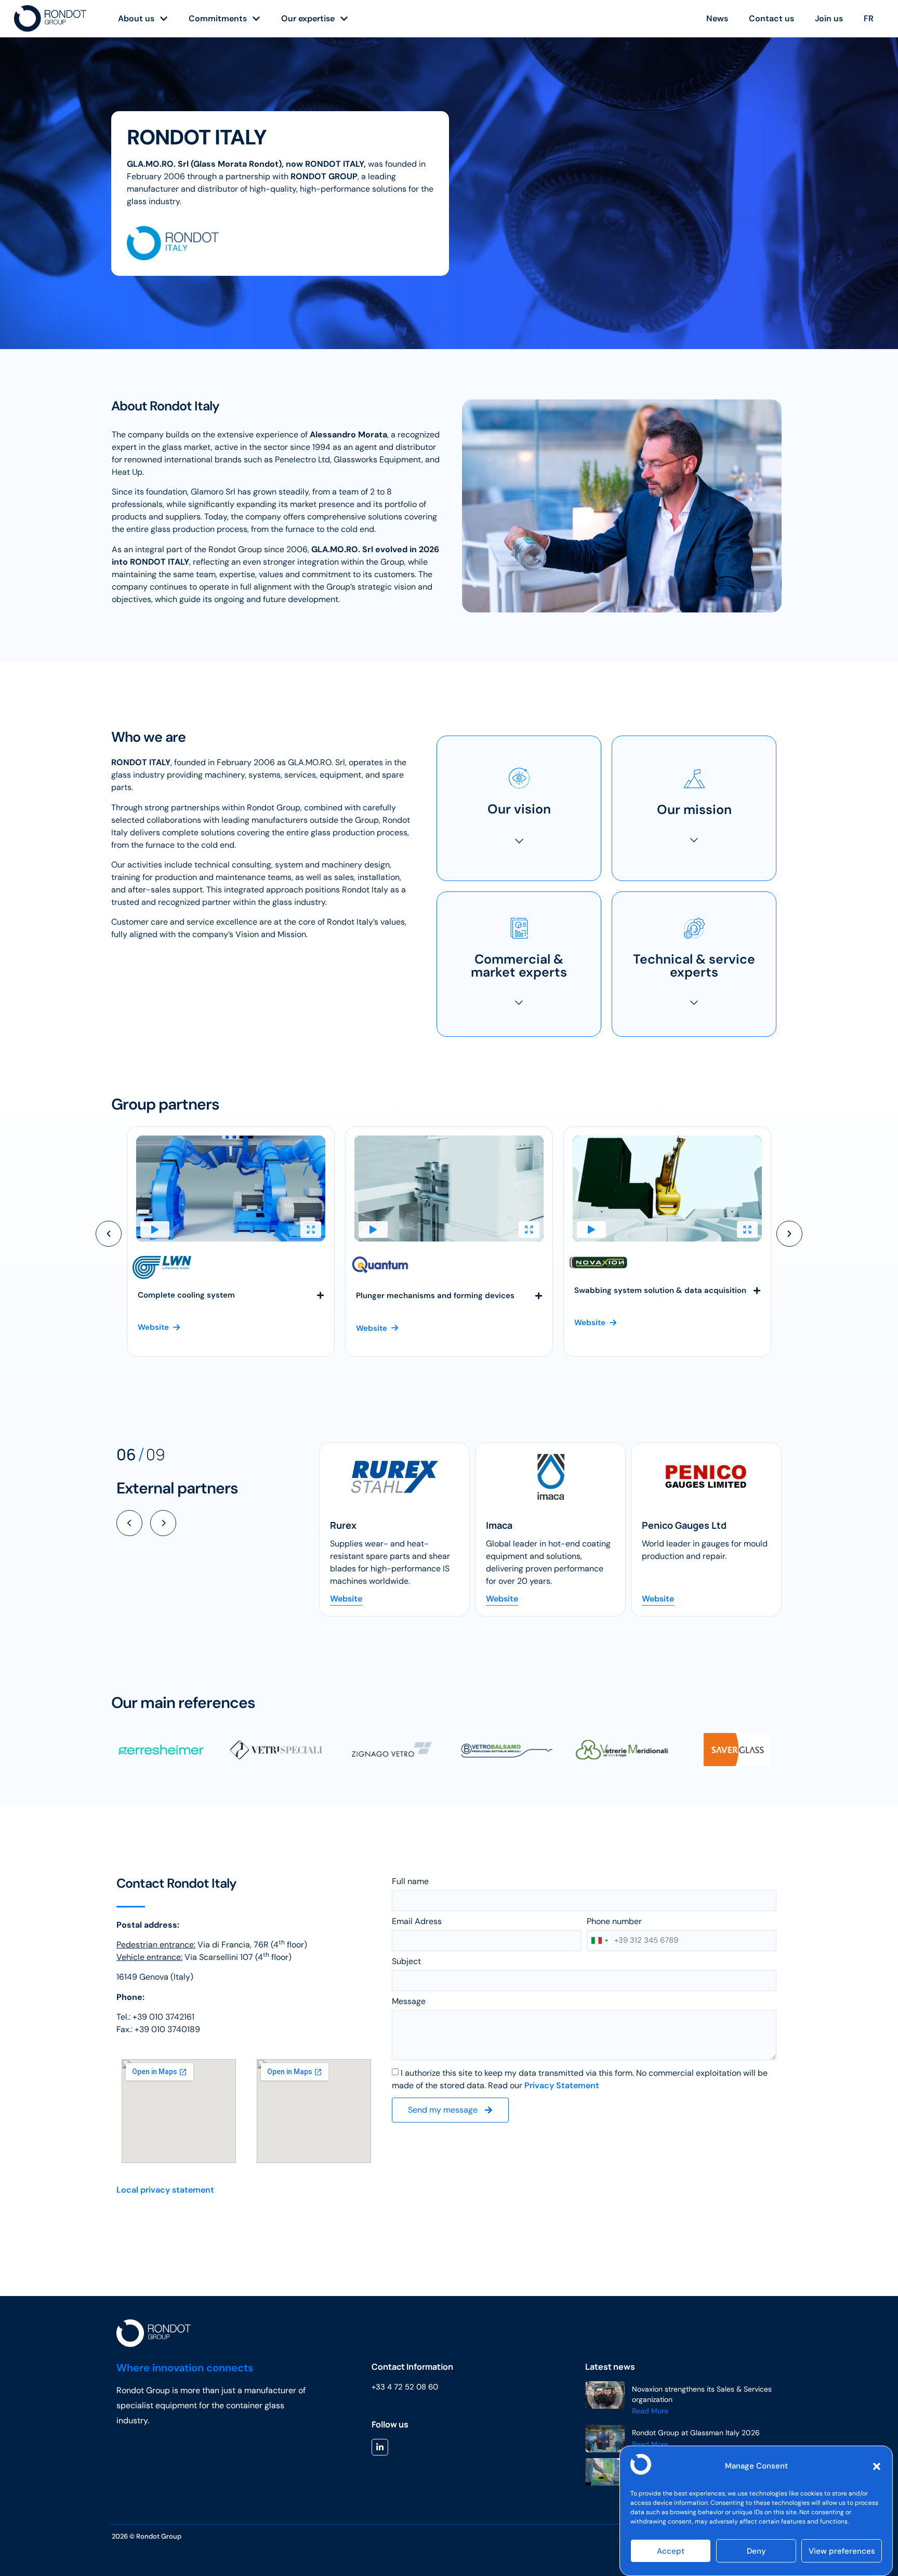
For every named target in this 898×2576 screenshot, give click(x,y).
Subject (406, 1962)
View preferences (842, 2551)
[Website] (394, 1477)
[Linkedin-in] (380, 2447)
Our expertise (308, 18)
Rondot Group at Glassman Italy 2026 (696, 2433)
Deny (756, 2551)
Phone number (614, 1922)
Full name (410, 1882)
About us (136, 18)
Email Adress (417, 1922)
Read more (650, 2411)
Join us (829, 18)
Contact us (771, 18)
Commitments (218, 18)
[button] (877, 2466)
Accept (671, 2551)
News (717, 18)
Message (409, 2002)
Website (346, 1599)
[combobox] (599, 1941)
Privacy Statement (562, 2085)
